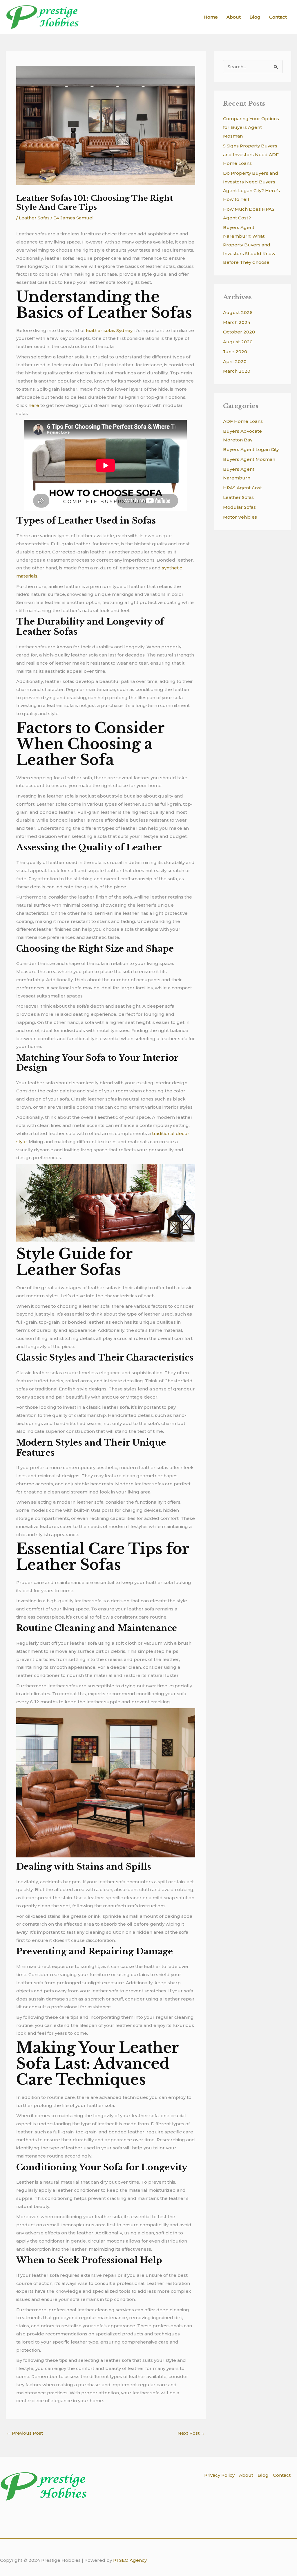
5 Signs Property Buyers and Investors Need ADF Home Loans (251, 155)
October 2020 (239, 332)
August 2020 (238, 342)
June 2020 (235, 352)
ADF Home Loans (243, 421)
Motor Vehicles (240, 517)
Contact (278, 17)
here (34, 405)
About (234, 17)
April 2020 (235, 361)
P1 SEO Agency (130, 2560)
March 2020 (237, 371)
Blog (255, 17)
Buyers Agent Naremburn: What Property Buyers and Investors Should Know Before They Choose (249, 245)
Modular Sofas (239, 507)
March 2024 (237, 322)
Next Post (191, 2433)
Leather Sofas (34, 218)
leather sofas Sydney (109, 330)
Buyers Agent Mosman (249, 459)
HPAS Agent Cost (242, 488)
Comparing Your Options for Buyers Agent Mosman (251, 127)
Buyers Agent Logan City (251, 449)
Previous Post (25, 2433)
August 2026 (238, 312)
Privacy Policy (219, 2475)
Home (211, 17)
